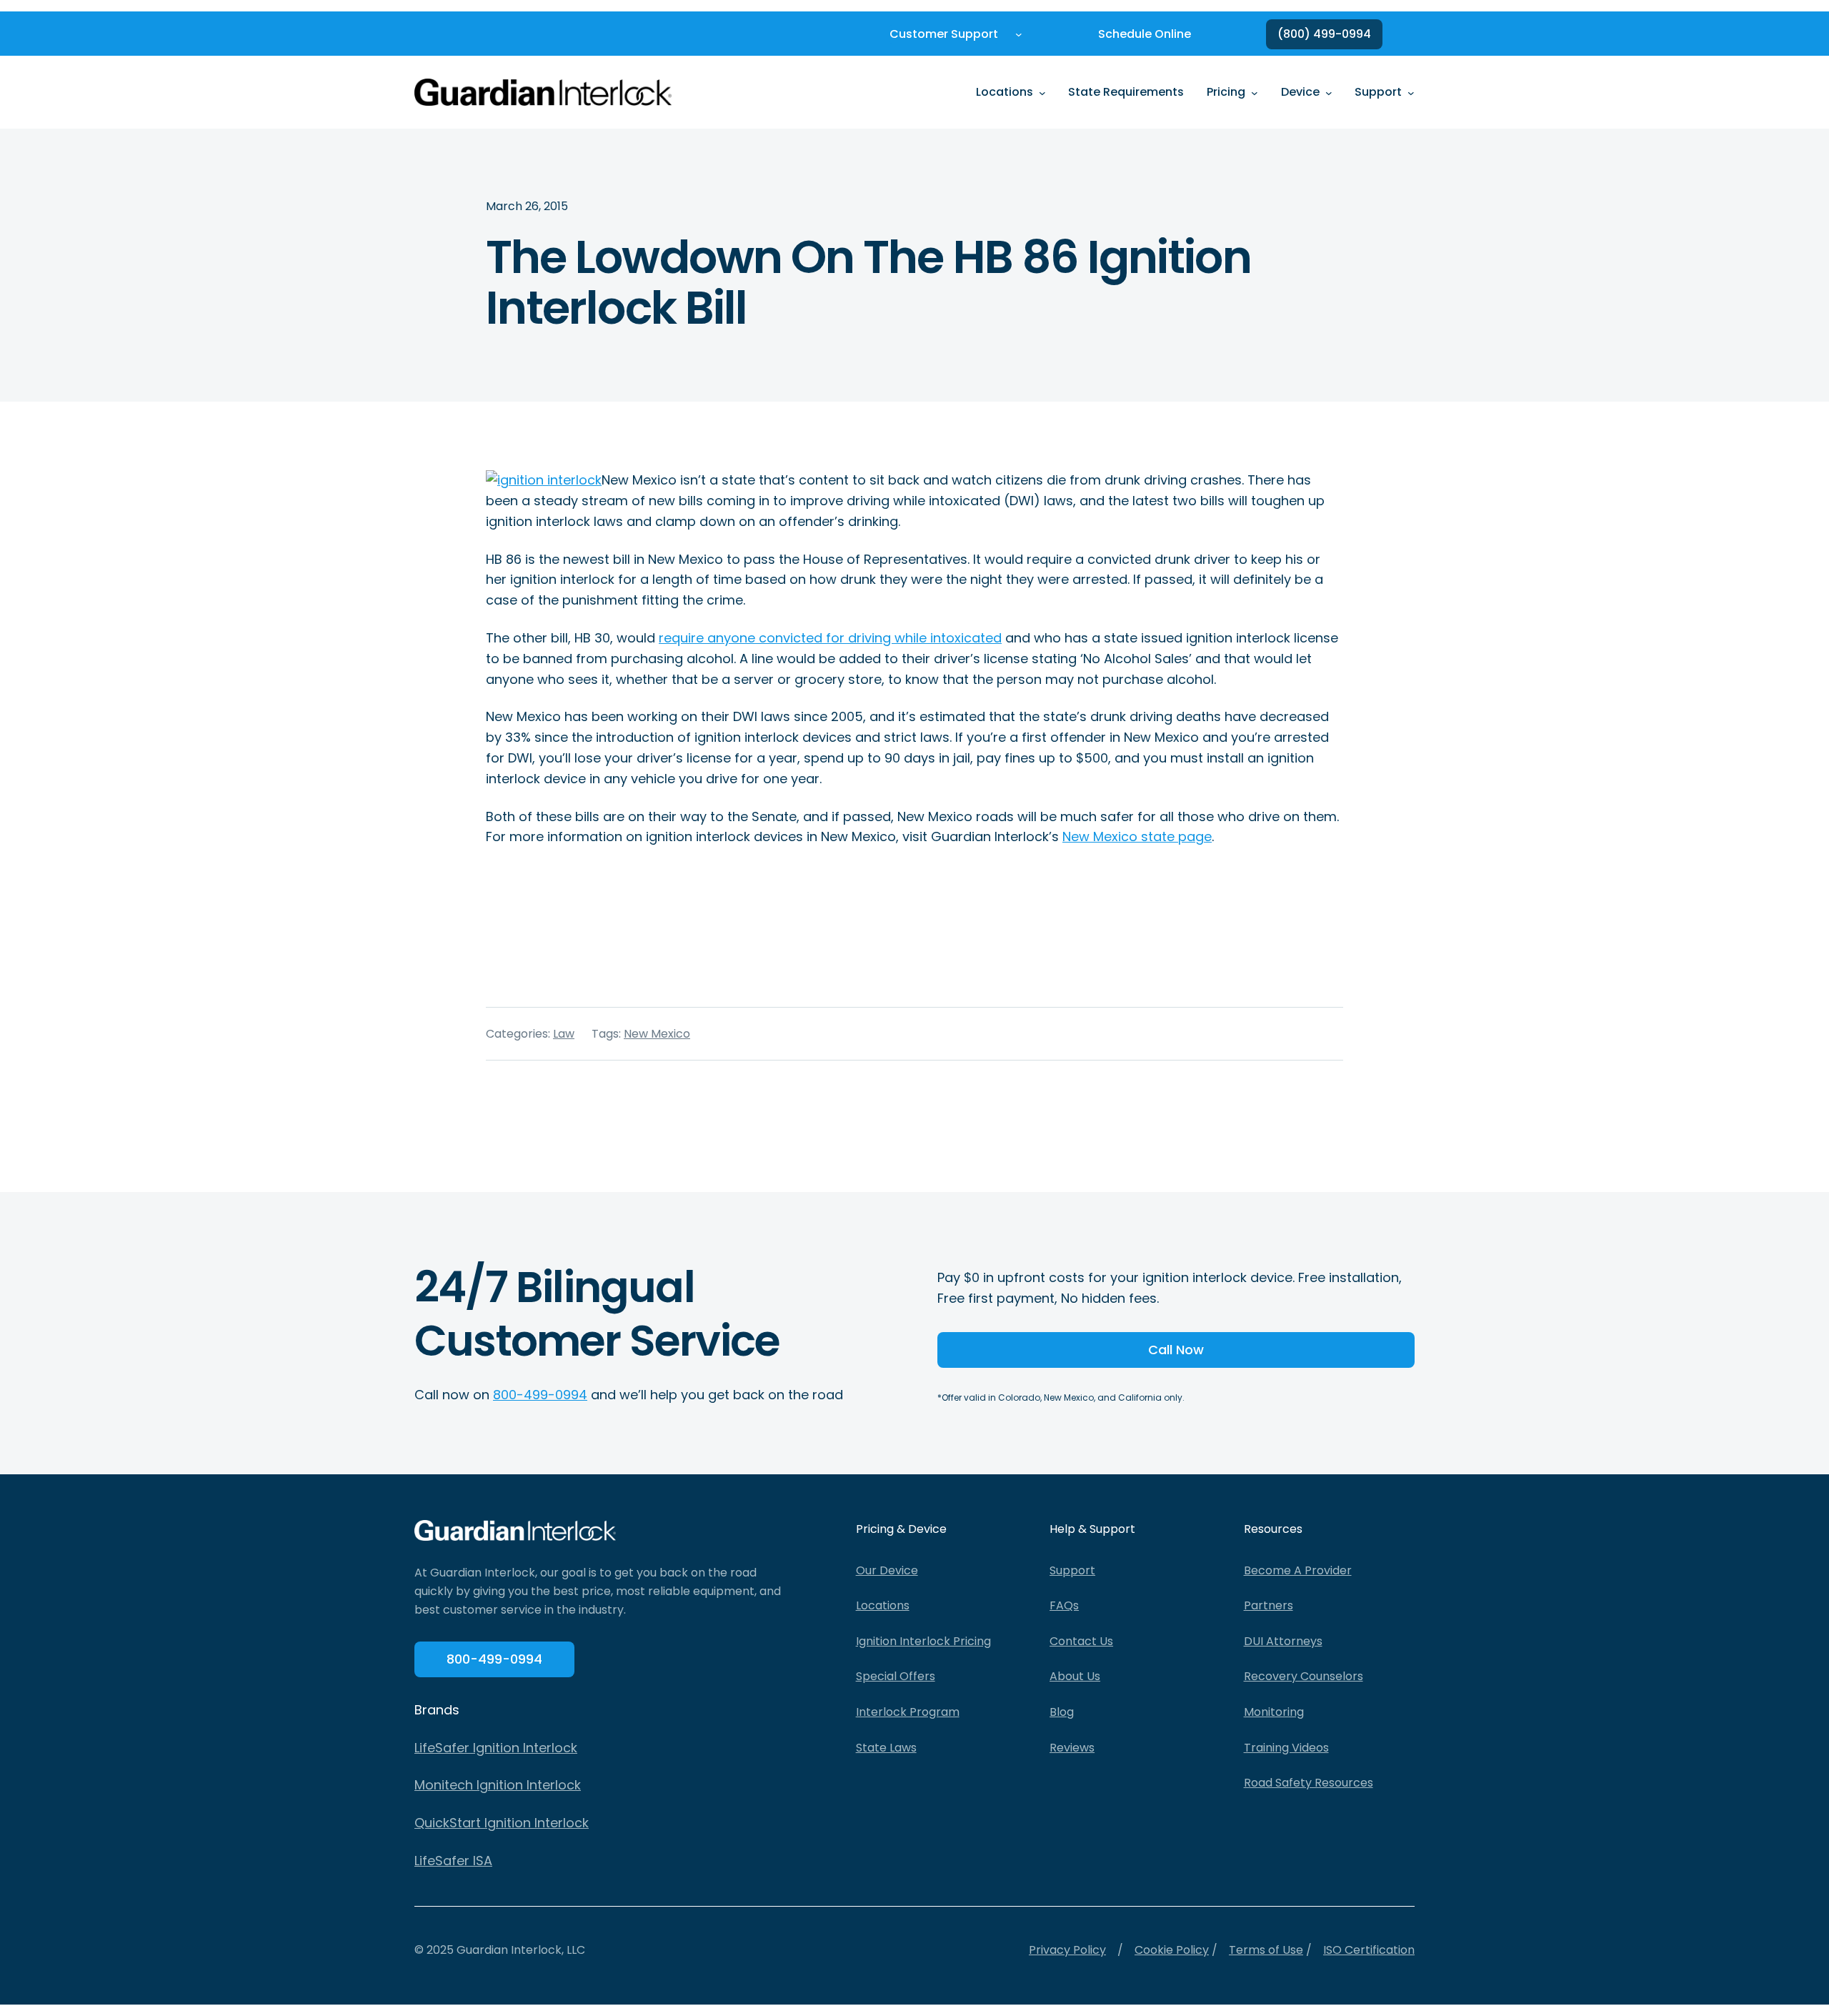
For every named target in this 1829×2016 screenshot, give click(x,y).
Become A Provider (1298, 1570)
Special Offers (896, 1676)
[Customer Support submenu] (1019, 34)
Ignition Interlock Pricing (923, 1641)
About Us (1075, 1676)
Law (564, 1034)
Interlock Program (908, 1712)
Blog (1062, 1712)
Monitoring (1274, 1712)
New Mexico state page (1137, 836)
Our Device (887, 1570)
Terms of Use (1266, 1950)
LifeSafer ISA (453, 1861)
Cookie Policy (1172, 1950)
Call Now (1176, 1350)
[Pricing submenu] (1255, 92)
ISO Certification (1369, 1950)
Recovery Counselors (1304, 1676)
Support (1072, 1570)
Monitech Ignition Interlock (498, 1785)
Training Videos (1286, 1748)
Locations (883, 1605)
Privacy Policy (1067, 1950)
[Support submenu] (1411, 92)
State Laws (886, 1748)
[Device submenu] (1329, 92)
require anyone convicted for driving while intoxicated (830, 638)
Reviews (1072, 1748)
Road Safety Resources (1309, 1783)
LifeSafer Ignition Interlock (496, 1748)
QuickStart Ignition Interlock (502, 1823)
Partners (1269, 1605)
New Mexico (657, 1034)
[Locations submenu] (1042, 92)
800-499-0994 (540, 1395)
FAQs (1064, 1605)
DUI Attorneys (1283, 1641)
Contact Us (1081, 1641)
